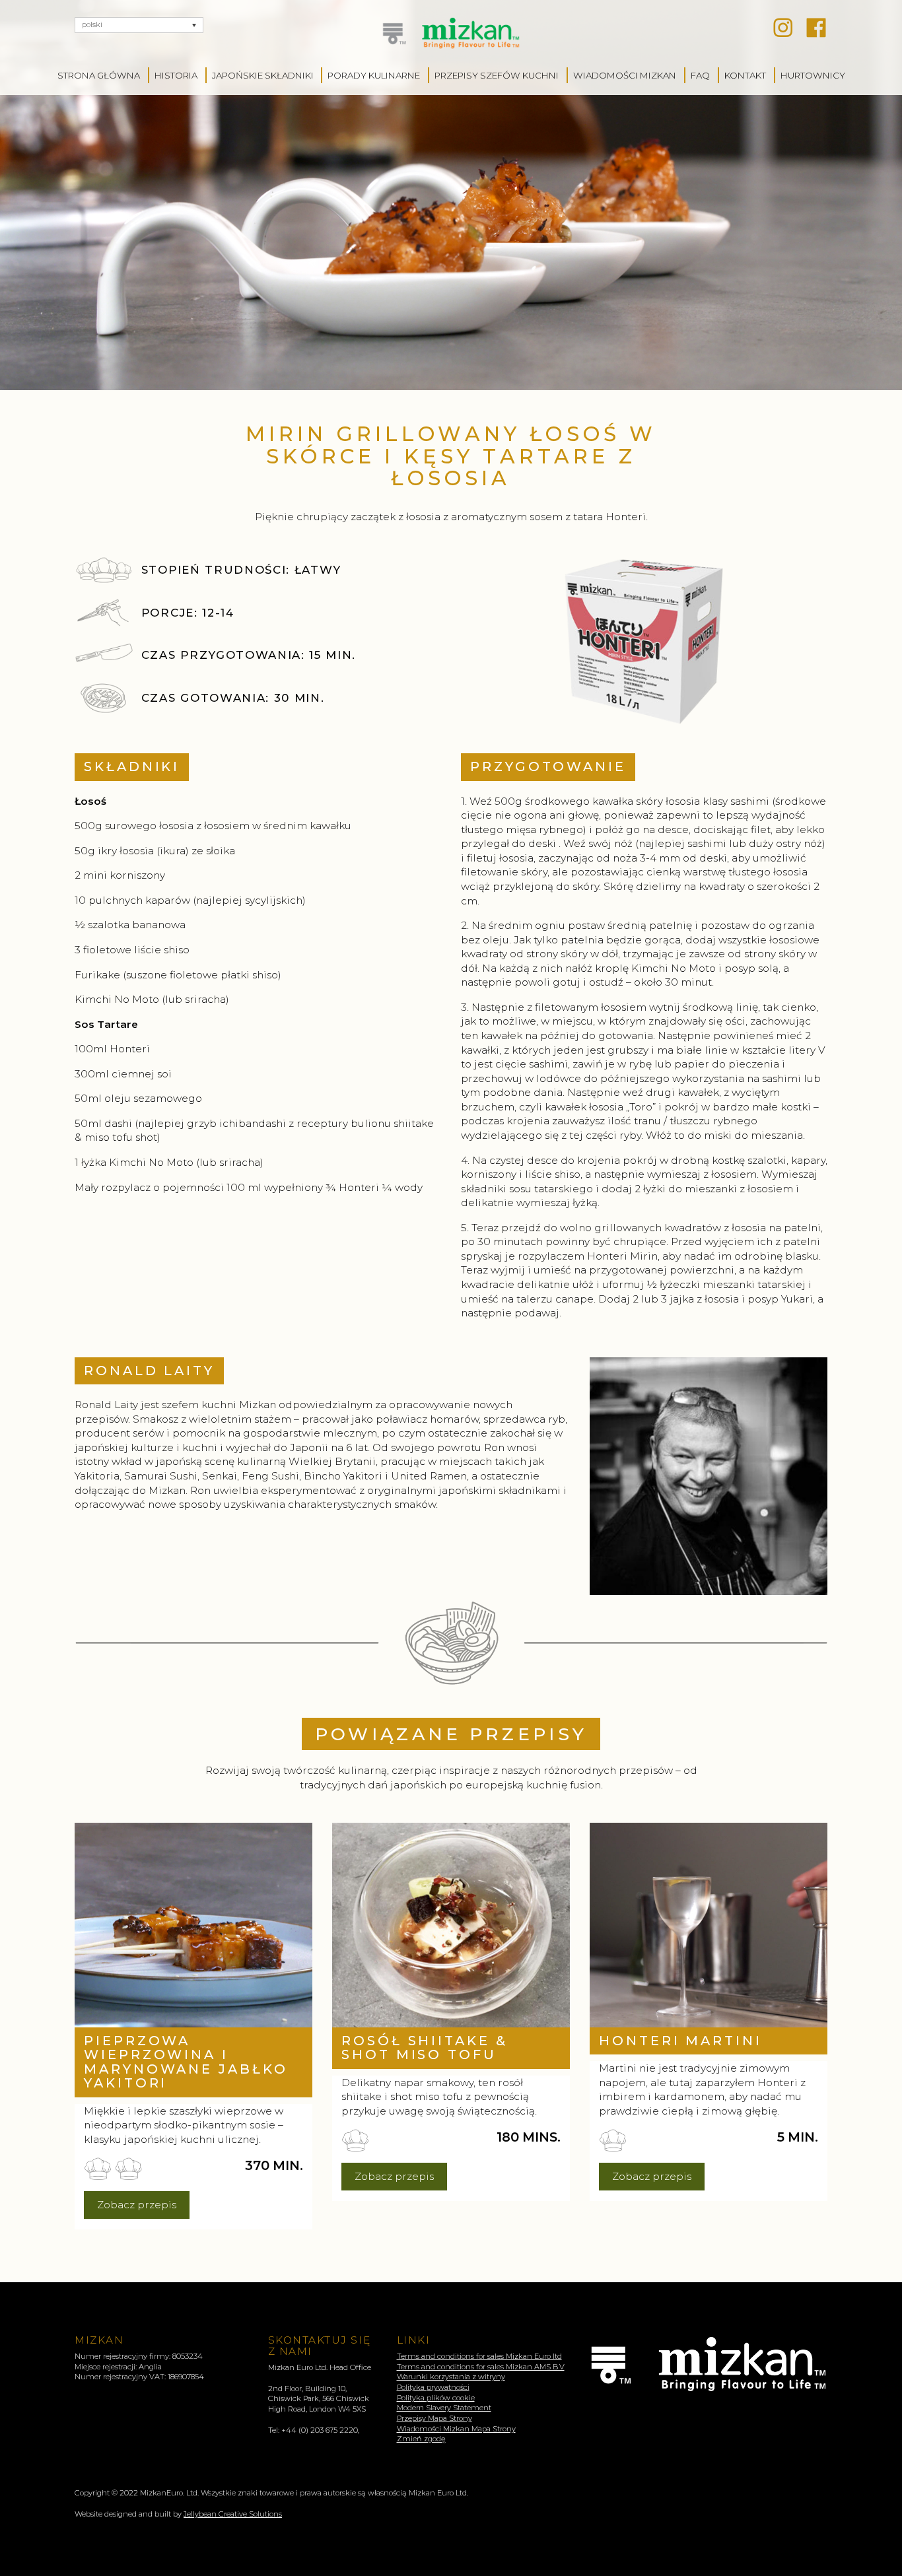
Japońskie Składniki (263, 75)
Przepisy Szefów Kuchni (497, 75)
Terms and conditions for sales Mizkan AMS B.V (481, 2367)
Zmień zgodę (421, 2439)
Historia (176, 75)
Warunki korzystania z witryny (451, 2377)
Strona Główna (99, 75)
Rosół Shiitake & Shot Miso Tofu (425, 2048)
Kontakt (745, 75)
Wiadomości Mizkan (625, 75)
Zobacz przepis (137, 2205)
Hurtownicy (813, 75)
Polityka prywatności (433, 2387)
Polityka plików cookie (436, 2398)
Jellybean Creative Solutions (233, 2514)
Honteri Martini (680, 2041)
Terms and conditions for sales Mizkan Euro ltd (479, 2356)
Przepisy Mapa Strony (434, 2418)
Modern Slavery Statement (444, 2408)
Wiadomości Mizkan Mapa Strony (456, 2429)
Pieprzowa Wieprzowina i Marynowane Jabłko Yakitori (186, 2062)
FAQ (700, 75)
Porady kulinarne (374, 75)
